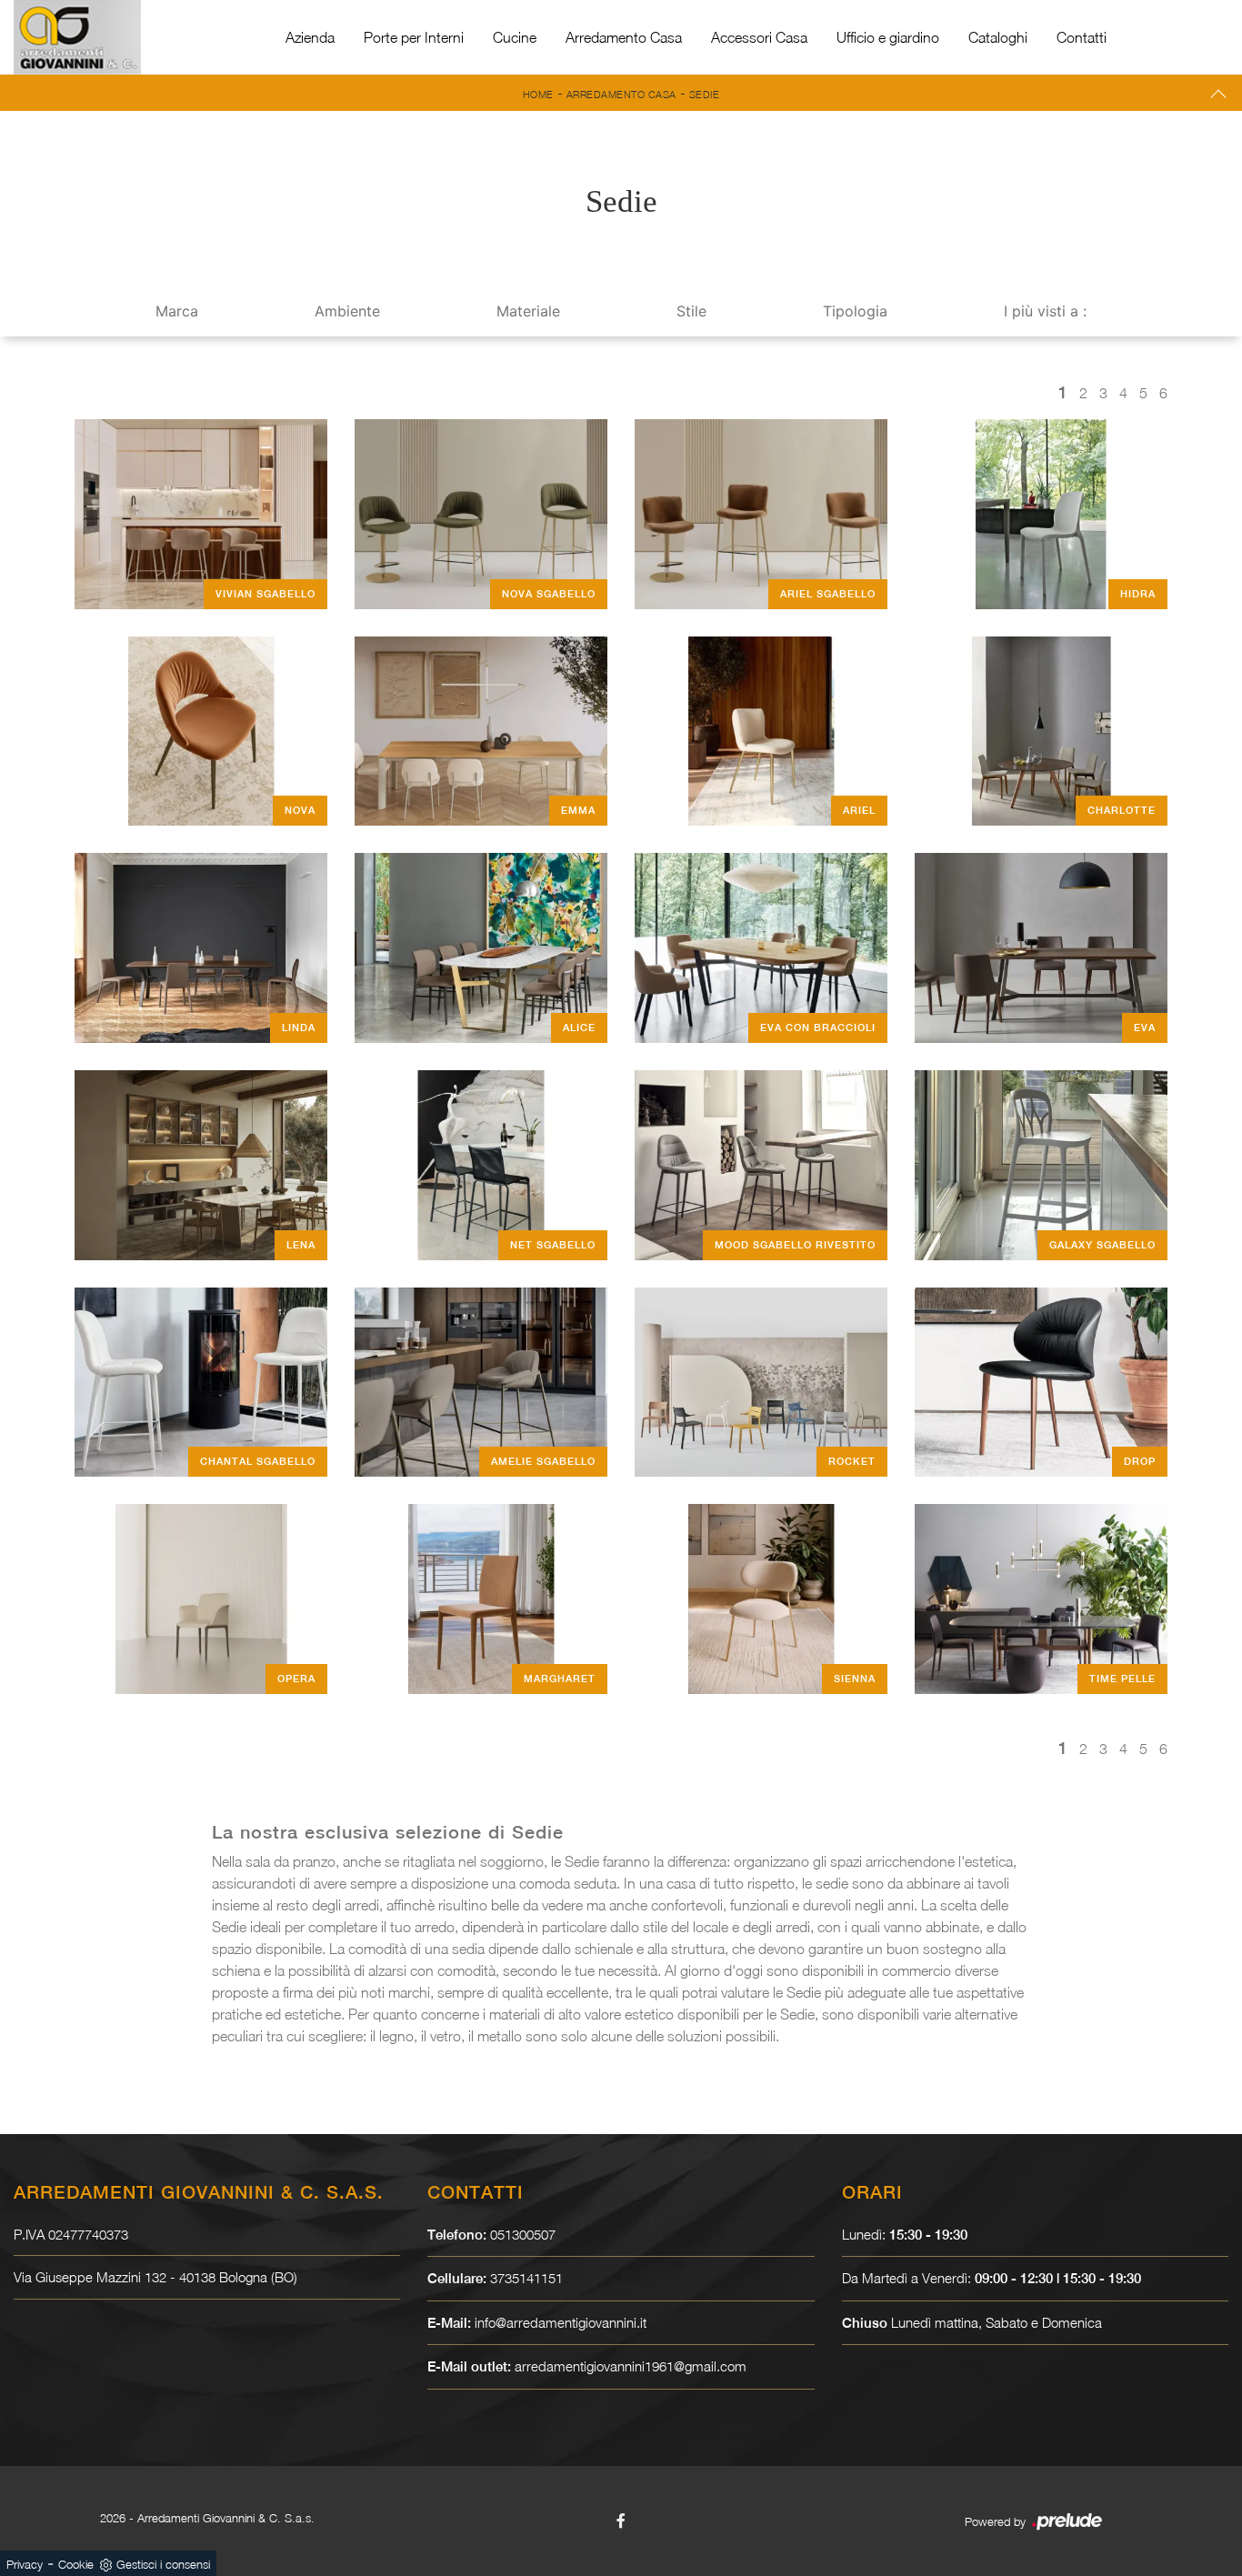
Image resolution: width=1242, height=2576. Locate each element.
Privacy (25, 2564)
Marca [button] (177, 311)
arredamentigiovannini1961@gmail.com (631, 2366)
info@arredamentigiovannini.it (561, 2322)
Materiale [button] (528, 311)
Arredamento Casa (624, 37)
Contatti (1082, 37)
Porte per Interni (414, 37)
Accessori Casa (759, 37)
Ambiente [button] (347, 311)
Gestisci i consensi (163, 2564)
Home (538, 94)
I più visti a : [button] (1045, 311)
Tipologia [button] (855, 311)
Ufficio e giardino (888, 37)
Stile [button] (691, 311)
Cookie (76, 2564)
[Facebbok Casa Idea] (621, 2521)
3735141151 (526, 2278)
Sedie (705, 94)
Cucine (515, 37)
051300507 (523, 2234)
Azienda (310, 37)
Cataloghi (998, 37)
